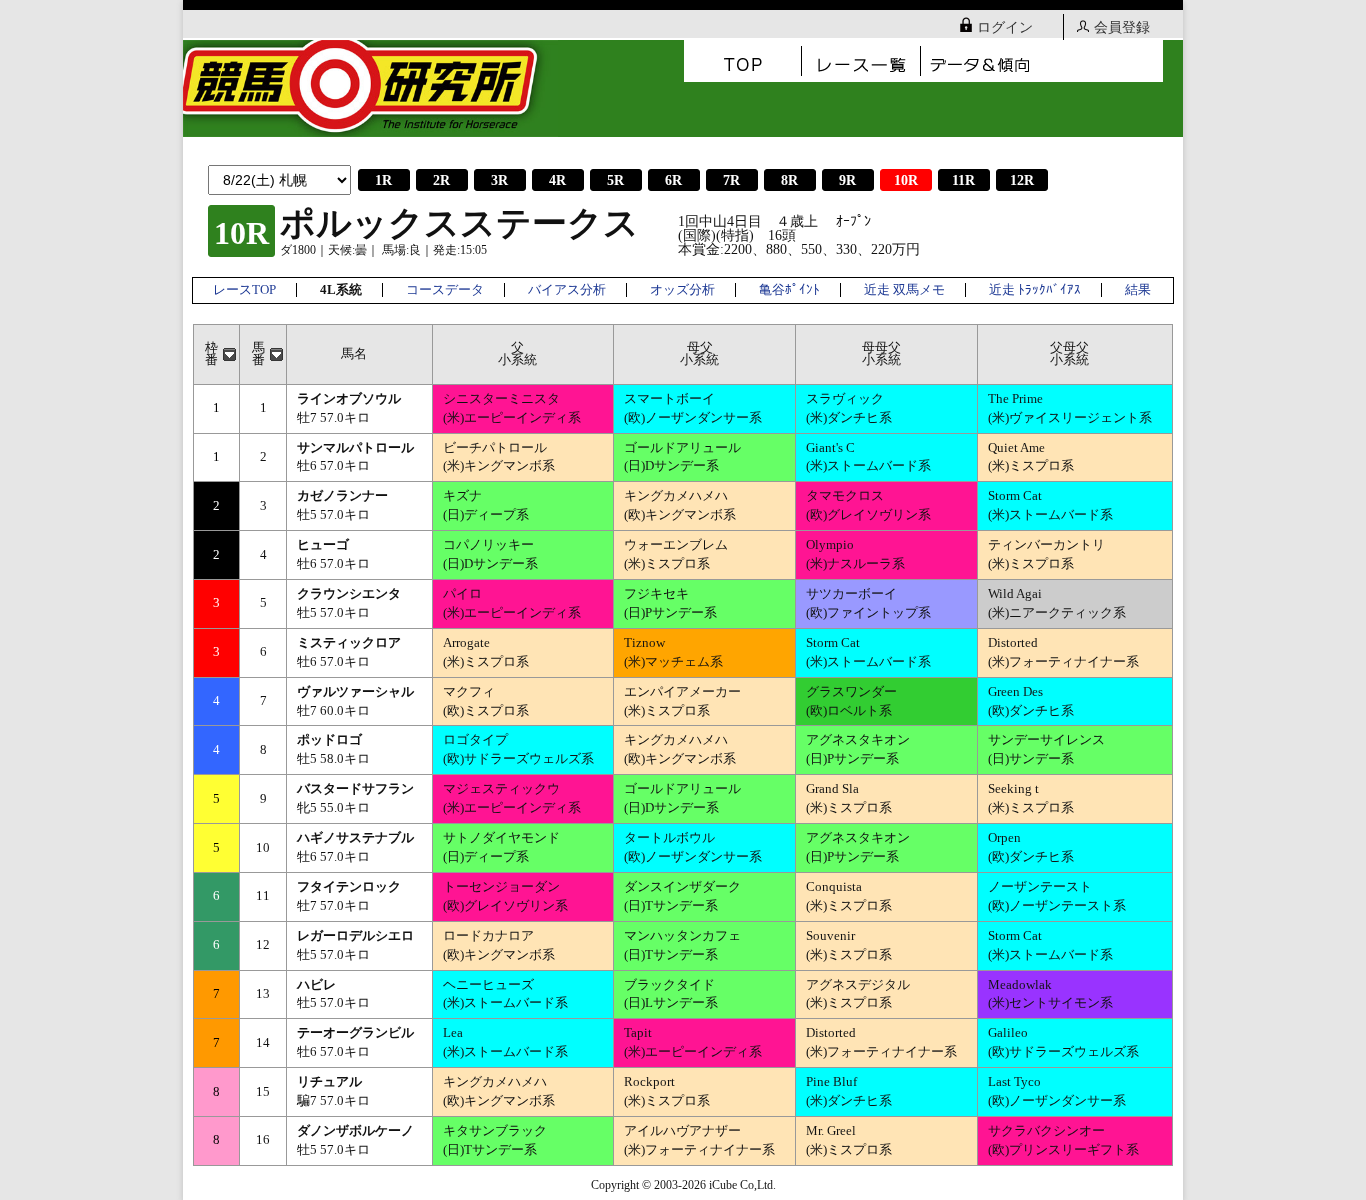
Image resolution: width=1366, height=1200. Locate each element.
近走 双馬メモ (904, 290)
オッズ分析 (682, 290)
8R (789, 180)
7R (731, 180)
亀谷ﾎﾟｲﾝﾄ (789, 290)
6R (673, 180)
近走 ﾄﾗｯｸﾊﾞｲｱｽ (1035, 290)
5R (615, 180)
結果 (1138, 290)
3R (499, 180)
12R (1022, 180)
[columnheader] (217, 354)
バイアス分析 (567, 290)
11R (963, 180)
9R (847, 180)
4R (557, 180)
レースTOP (244, 290)
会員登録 (1122, 27)
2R (441, 180)
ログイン (1005, 27)
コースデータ (445, 290)
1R (383, 180)
